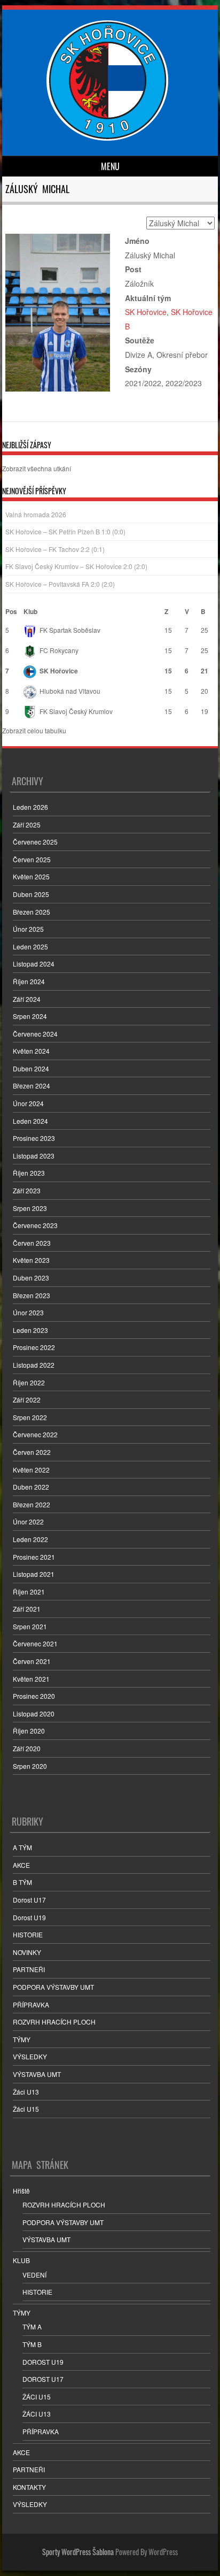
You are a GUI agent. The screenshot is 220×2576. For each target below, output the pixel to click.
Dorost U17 (29, 1900)
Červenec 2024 (35, 1034)
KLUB (21, 2260)
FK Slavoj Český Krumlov (76, 711)
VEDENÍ (34, 2275)
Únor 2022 (28, 1521)
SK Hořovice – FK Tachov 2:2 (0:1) (55, 549)
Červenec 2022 (35, 1434)
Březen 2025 (32, 912)
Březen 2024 (32, 1086)
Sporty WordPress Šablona (78, 2552)
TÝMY (22, 2039)
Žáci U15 (26, 2109)
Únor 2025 (28, 929)
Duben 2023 (31, 1278)
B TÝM (22, 1882)
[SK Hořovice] (109, 137)
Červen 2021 (32, 1661)
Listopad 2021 (34, 1574)
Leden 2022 (30, 1539)
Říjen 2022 (29, 1382)
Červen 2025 (32, 859)
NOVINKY (27, 1952)
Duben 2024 (31, 1068)
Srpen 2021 (30, 1626)
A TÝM (22, 1847)
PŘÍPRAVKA (31, 2004)
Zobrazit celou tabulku (34, 730)
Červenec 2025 (35, 842)
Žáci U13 (26, 2092)
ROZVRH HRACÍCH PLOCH (54, 2022)
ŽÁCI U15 (37, 2397)
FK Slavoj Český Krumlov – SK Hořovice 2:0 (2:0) (76, 566)
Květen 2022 (31, 1470)
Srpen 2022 (30, 1417)
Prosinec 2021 (34, 1557)
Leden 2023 (30, 1330)
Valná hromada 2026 (36, 514)
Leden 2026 (30, 807)
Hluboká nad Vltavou (70, 691)
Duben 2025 (31, 894)
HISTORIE (28, 1934)
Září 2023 (27, 1190)
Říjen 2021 (29, 1592)
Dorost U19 (29, 1917)
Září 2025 (27, 825)
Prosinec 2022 (34, 1347)
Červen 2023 (32, 1243)
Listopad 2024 (34, 964)
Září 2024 (27, 999)
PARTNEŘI (29, 1969)
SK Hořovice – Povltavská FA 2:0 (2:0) (60, 584)
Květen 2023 (31, 1260)
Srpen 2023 (30, 1208)
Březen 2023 (32, 1295)
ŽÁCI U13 (37, 2414)
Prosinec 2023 (34, 1138)
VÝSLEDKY (30, 2056)
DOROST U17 (43, 2379)
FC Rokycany (59, 650)
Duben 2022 (31, 1487)
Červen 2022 (32, 1452)
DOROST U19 (43, 2362)
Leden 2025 (30, 946)
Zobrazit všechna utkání (37, 468)
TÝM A (32, 2326)
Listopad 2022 (34, 1365)
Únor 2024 (28, 1103)
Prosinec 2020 (34, 1696)
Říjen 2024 (29, 981)
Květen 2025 (31, 876)
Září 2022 (27, 1400)
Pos (11, 611)
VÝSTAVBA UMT (37, 2074)
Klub (30, 611)
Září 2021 (27, 1609)
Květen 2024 (31, 1051)
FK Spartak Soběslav (70, 630)
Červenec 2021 (35, 1643)
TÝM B (32, 2344)
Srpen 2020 (30, 1766)
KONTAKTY (29, 2487)
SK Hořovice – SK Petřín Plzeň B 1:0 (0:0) (65, 531)
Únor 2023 (28, 1312)
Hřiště (21, 2191)
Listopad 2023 (34, 1156)
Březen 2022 (32, 1504)
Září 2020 (27, 1748)
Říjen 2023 (29, 1173)
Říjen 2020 (29, 1731)
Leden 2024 (30, 1121)
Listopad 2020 (34, 1713)
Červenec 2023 (35, 1225)
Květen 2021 (31, 1679)
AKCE (21, 1865)
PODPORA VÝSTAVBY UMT (53, 1987)
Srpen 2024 (30, 1016)
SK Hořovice (146, 312)
